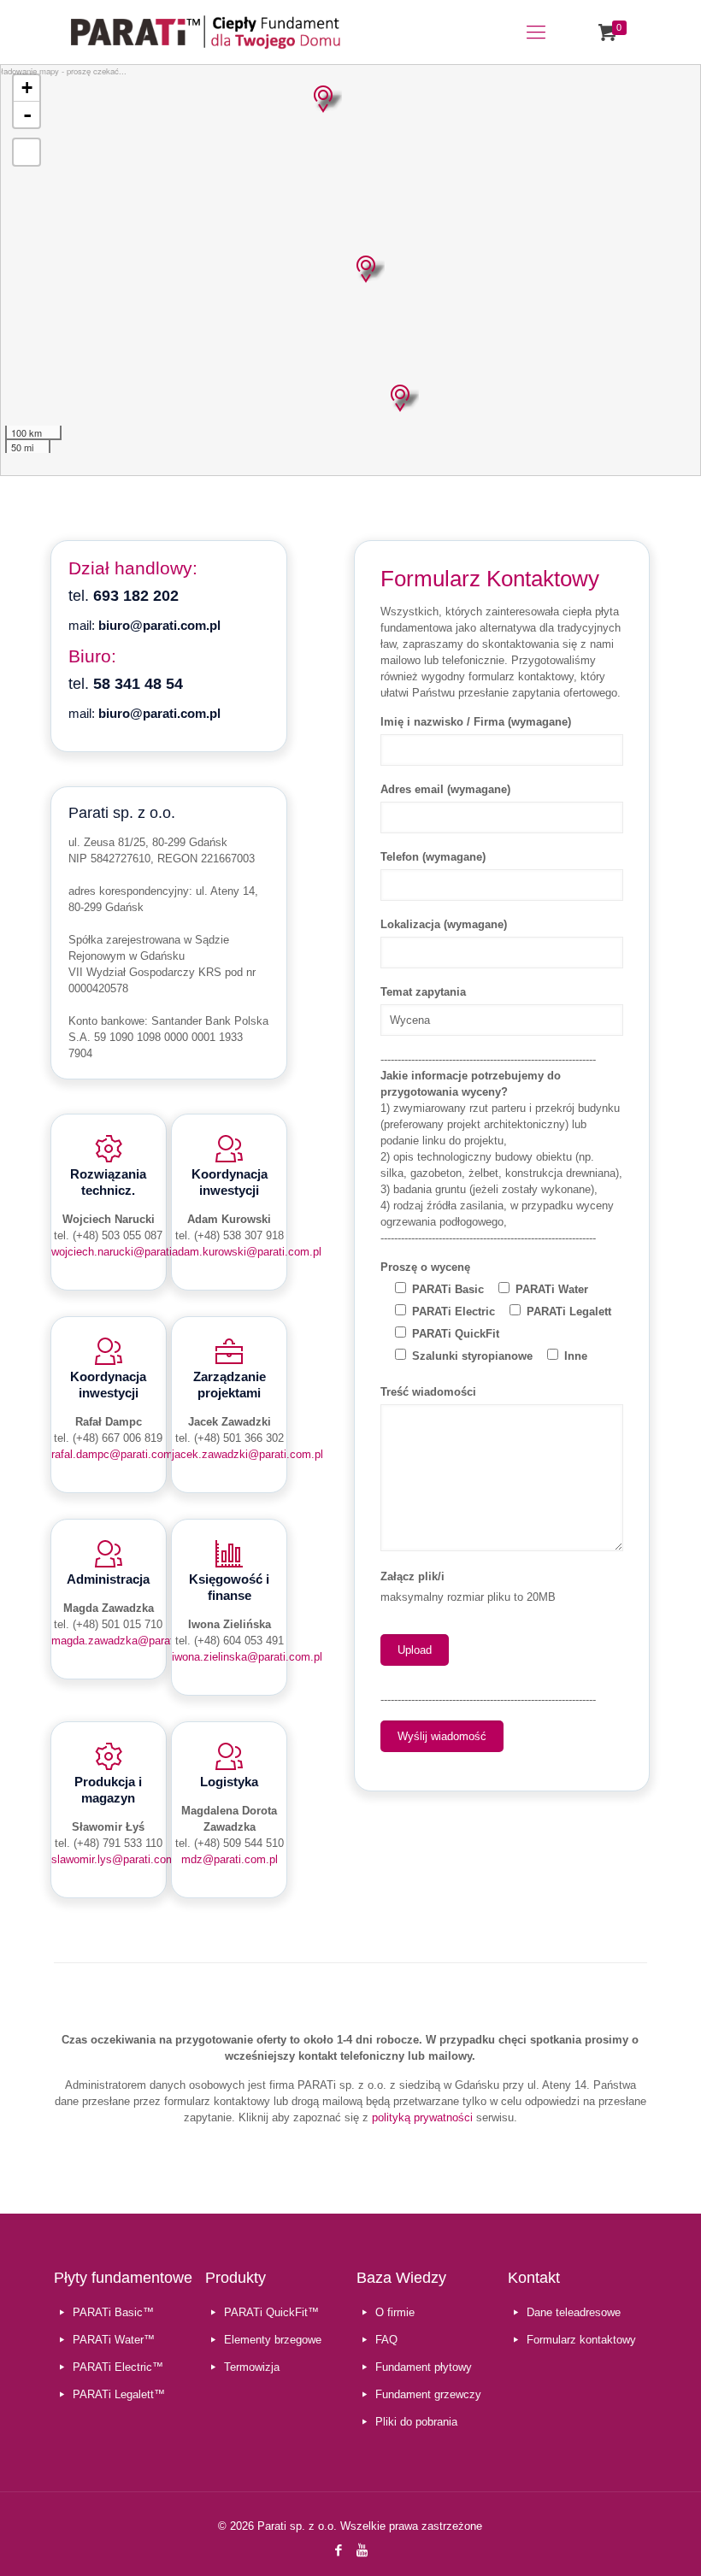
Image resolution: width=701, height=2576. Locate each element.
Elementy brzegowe (273, 2340)
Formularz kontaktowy (581, 2340)
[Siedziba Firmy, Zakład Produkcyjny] (323, 99)
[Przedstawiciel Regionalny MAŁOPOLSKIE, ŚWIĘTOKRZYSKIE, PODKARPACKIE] (400, 398)
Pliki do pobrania (416, 2422)
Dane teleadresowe (574, 2312)
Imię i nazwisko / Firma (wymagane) (476, 722)
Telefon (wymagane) (433, 857)
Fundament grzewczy (428, 2394)
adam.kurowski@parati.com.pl (247, 1252)
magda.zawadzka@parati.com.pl (132, 1641)
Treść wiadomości (428, 1392)
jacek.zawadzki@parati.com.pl (247, 1454)
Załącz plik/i (412, 1576)
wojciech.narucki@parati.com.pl (130, 1252)
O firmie (395, 2312)
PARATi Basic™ (113, 2312)
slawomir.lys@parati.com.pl (119, 1859)
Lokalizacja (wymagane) (444, 924)
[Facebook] (339, 2550)
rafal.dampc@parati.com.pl (118, 1454)
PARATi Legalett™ (119, 2394)
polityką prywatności (422, 2117)
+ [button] (27, 88)
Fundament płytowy (424, 2367)
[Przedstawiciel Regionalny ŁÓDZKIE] (366, 269)
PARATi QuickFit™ (271, 2312)
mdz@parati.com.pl (230, 1859)
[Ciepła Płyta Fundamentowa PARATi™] (206, 32)
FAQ (386, 2340)
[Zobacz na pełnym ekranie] (27, 152)
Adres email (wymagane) (445, 789)
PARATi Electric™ (118, 2367)
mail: (144, 625)
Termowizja (252, 2367)
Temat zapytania (423, 992)
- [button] (27, 115)
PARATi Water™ (114, 2340)
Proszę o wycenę (425, 1267)
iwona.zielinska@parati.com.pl (247, 1657)
